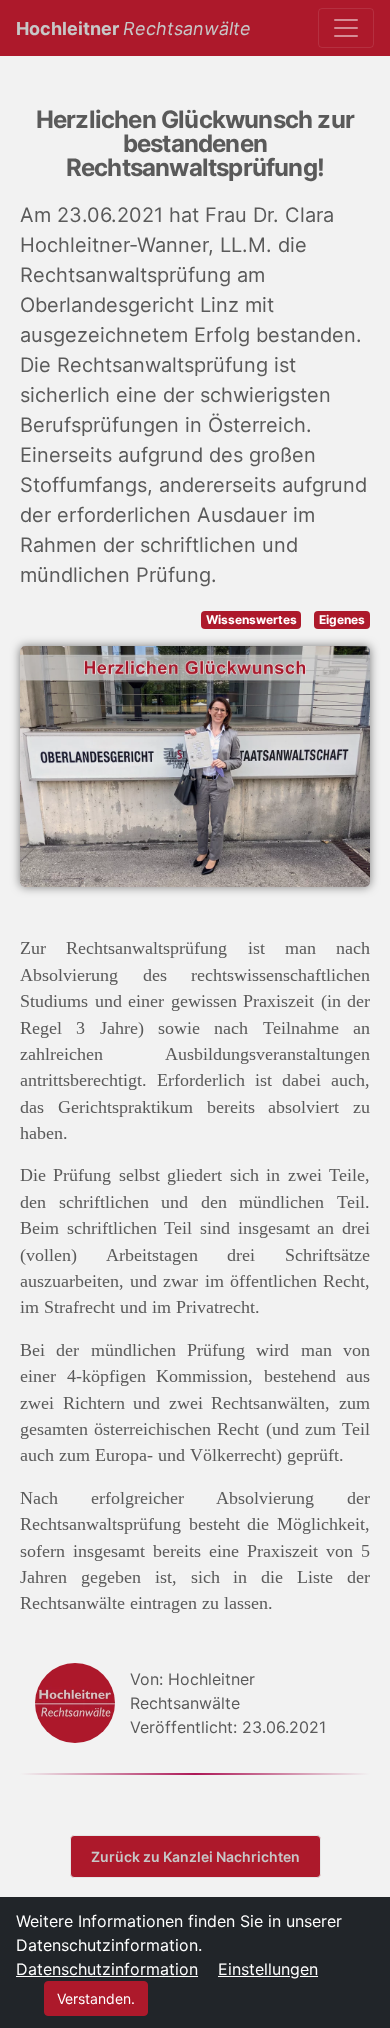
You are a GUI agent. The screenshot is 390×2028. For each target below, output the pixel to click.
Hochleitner (133, 28)
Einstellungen (268, 1969)
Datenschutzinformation (107, 1969)
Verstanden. (96, 1998)
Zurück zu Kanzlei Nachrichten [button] (195, 1856)
